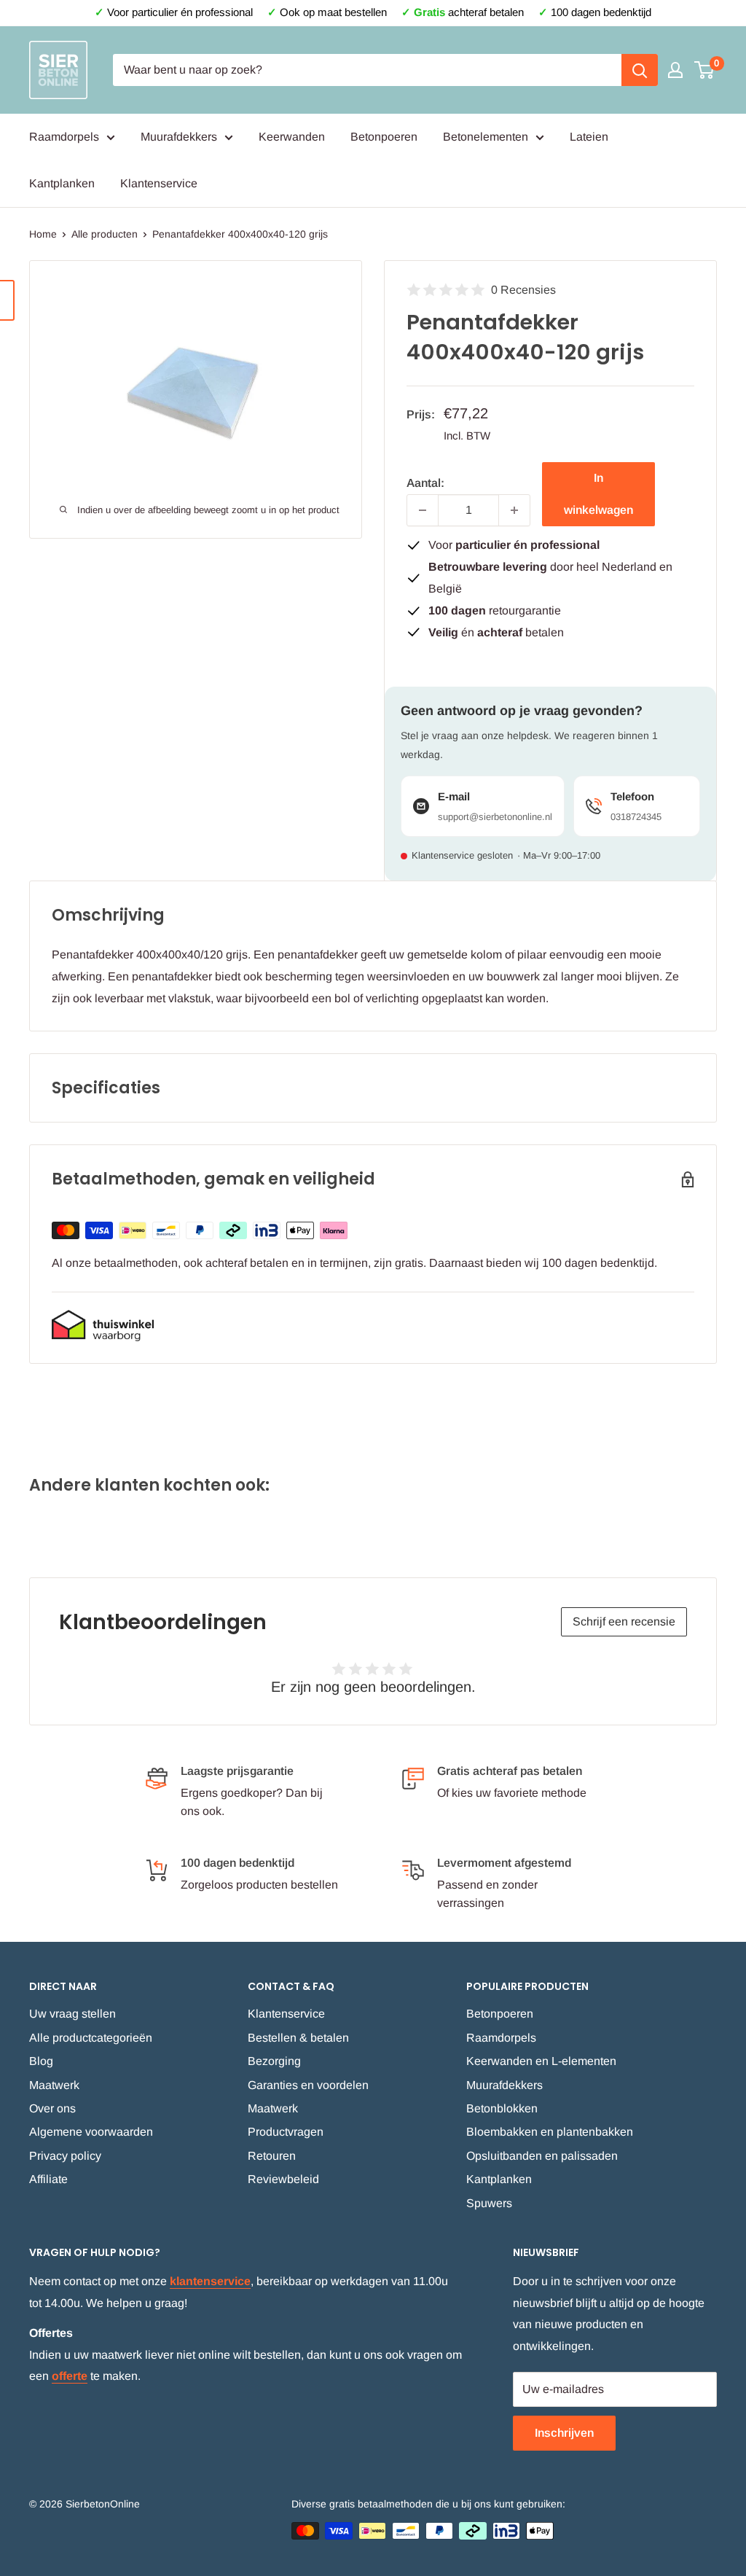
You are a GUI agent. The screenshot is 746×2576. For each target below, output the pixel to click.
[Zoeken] (640, 70)
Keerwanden (292, 137)
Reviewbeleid (283, 2179)
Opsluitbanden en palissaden (542, 2156)
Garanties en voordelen (308, 2085)
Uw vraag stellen (72, 2014)
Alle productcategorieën (91, 2038)
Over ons (52, 2108)
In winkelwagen (598, 494)
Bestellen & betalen (298, 2038)
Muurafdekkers (179, 137)
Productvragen (286, 2132)
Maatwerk (54, 2085)
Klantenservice (159, 183)
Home (43, 234)
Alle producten (105, 234)
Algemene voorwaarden (91, 2132)
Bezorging (274, 2061)
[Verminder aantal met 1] (423, 510)
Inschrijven (564, 2433)
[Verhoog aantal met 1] (514, 510)
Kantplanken (62, 183)
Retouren (272, 2156)
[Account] (675, 70)
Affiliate (48, 2179)
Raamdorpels (64, 137)
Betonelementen (486, 137)
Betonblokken (502, 2108)
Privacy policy (65, 2156)
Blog (41, 2061)
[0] (705, 70)
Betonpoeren (384, 137)
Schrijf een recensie (624, 1621)
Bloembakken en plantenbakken (550, 2132)
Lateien (589, 137)
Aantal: (425, 483)
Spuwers (489, 2203)
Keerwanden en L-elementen (541, 2061)
